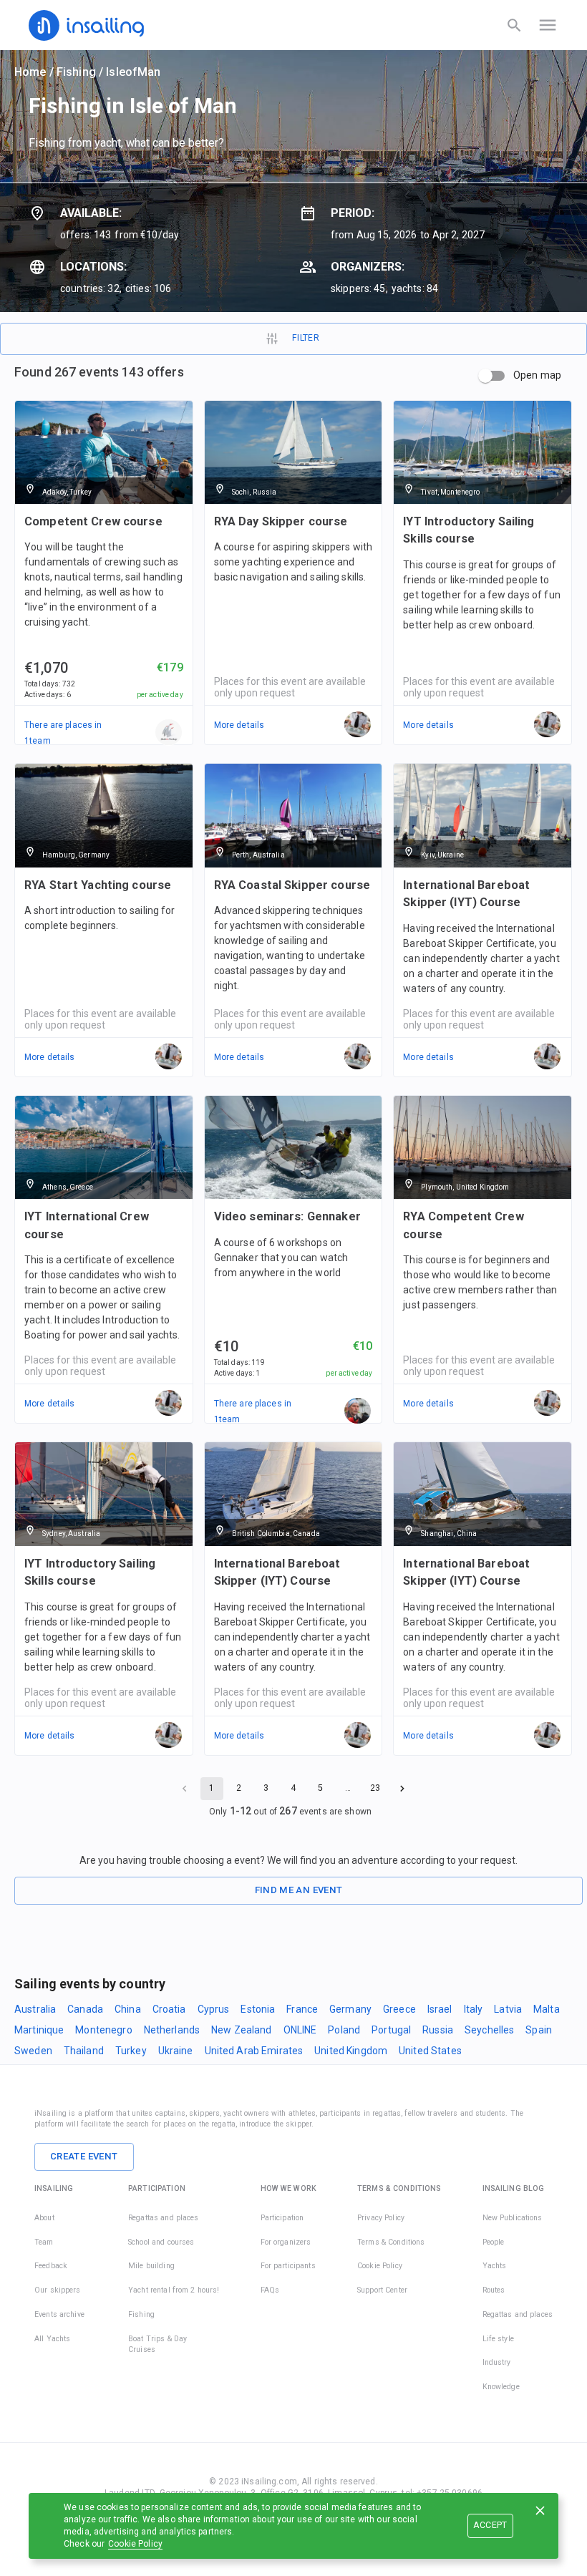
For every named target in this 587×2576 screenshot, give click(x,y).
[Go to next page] (402, 1789)
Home (30, 72)
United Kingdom (351, 2051)
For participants (288, 2266)
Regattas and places (164, 2218)
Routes (494, 2290)
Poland (344, 2030)
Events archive (59, 2314)
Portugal (391, 2030)
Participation (282, 2218)
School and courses (161, 2242)
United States (430, 2051)
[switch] (485, 376)
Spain (539, 2030)
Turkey (131, 2051)
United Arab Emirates (254, 2051)
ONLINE (300, 2030)
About (44, 2218)
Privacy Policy (381, 2218)
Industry (497, 2362)
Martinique (39, 2030)
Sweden (33, 2051)
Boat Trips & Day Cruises (157, 2344)
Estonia (258, 2009)
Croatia (169, 2009)
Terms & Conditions (391, 2242)
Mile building (151, 2266)
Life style (498, 2339)
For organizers (286, 2242)
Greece (399, 2009)
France (302, 2009)
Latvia (508, 2009)
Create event (84, 2156)
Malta (547, 2009)
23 (375, 1788)
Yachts (495, 2266)
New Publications (513, 2218)
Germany (350, 2009)
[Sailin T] (169, 733)
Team (44, 2242)
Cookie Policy (135, 2544)
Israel (440, 2009)
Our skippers (58, 2290)
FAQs (270, 2290)
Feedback (51, 2266)
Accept (490, 2525)
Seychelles (489, 2030)
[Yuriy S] (358, 1411)
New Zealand (241, 2030)
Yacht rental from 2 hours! (174, 2290)
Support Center (382, 2290)
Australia (35, 2009)
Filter (306, 338)
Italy (474, 2009)
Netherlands (172, 2030)
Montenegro (103, 2030)
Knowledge (501, 2387)
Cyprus (214, 2009)
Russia (438, 2030)
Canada (85, 2009)
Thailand (84, 2051)
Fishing (76, 72)
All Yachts (52, 2339)
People (494, 2242)
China (128, 2009)
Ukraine (176, 2051)
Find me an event (299, 1890)
